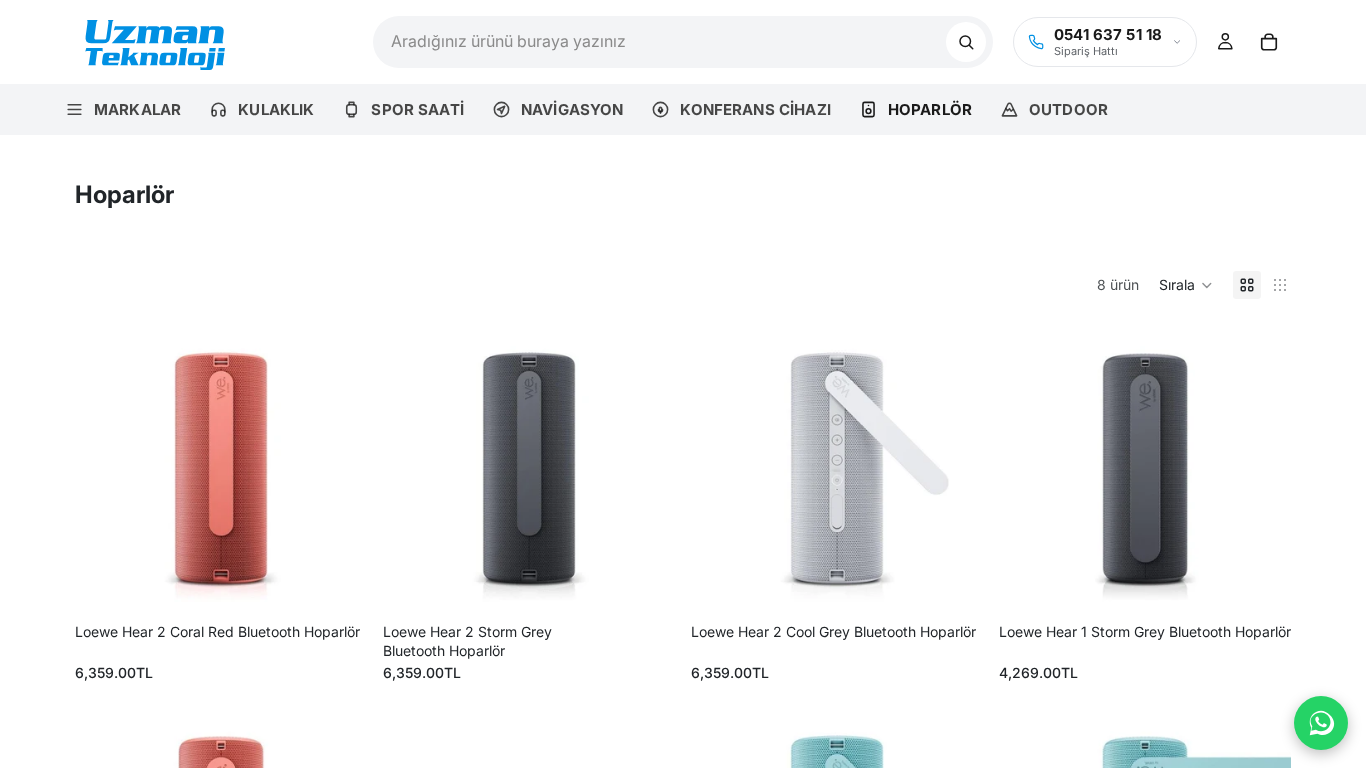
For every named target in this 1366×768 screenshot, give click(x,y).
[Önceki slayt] (105, 469)
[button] (1186, 285)
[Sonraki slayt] (337, 469)
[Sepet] (1269, 42)
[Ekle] (336, 584)
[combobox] (659, 42)
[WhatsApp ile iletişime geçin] (1321, 723)
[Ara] (966, 42)
